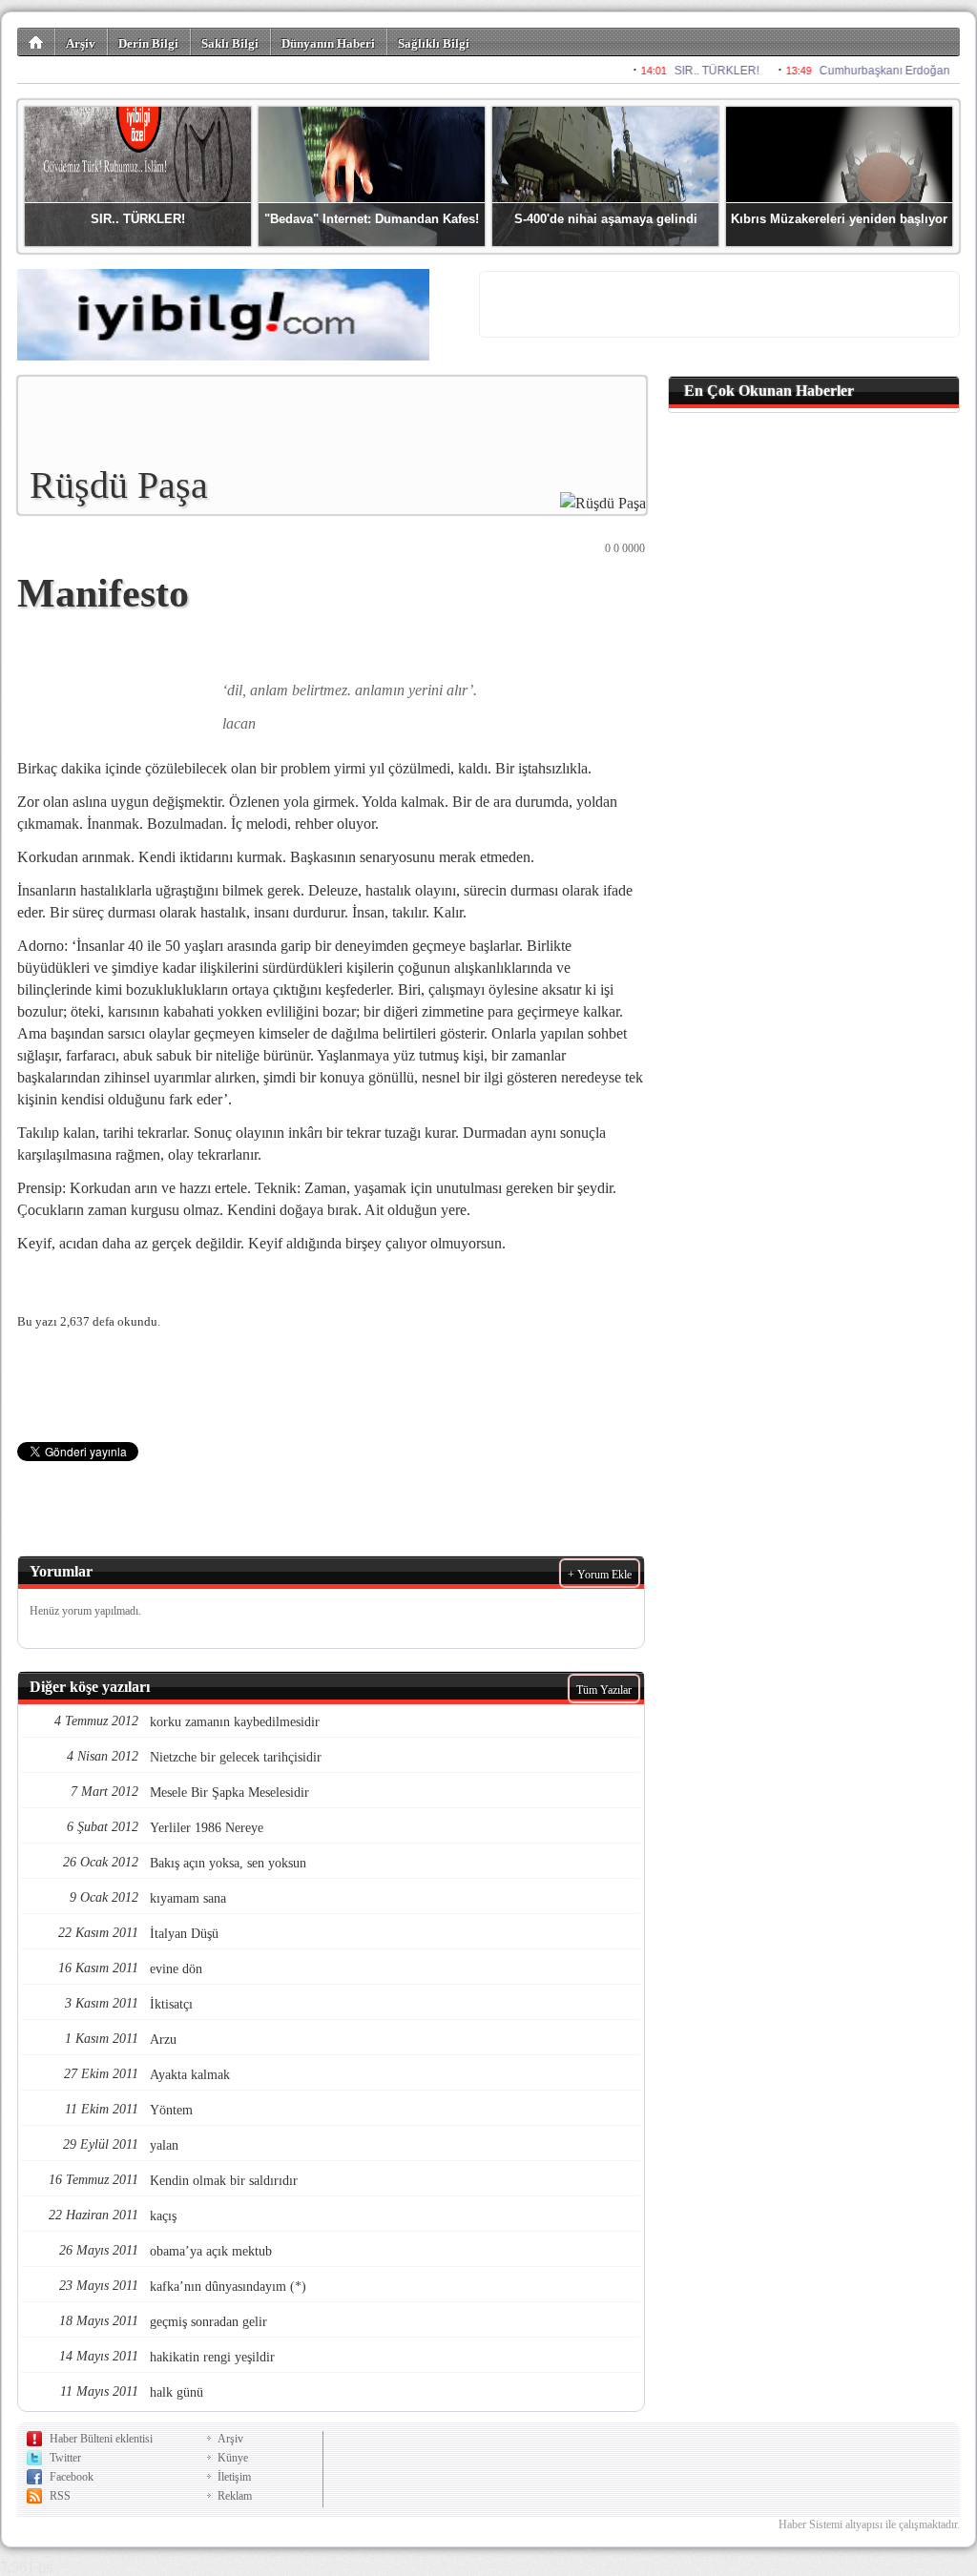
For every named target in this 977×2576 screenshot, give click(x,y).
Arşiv (81, 43)
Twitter (65, 2458)
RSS (60, 2496)
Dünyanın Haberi (328, 43)
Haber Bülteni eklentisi (101, 2439)
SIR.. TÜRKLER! (138, 219)
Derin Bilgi (148, 43)
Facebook (72, 2477)
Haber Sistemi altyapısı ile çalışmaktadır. (869, 2524)
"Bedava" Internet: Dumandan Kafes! (372, 219)
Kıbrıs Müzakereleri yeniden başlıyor (839, 219)
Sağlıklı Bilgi (434, 43)
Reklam (235, 2496)
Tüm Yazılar (604, 1690)
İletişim (234, 2477)
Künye (233, 2458)
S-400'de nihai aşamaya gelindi (606, 219)
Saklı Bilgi (230, 43)
